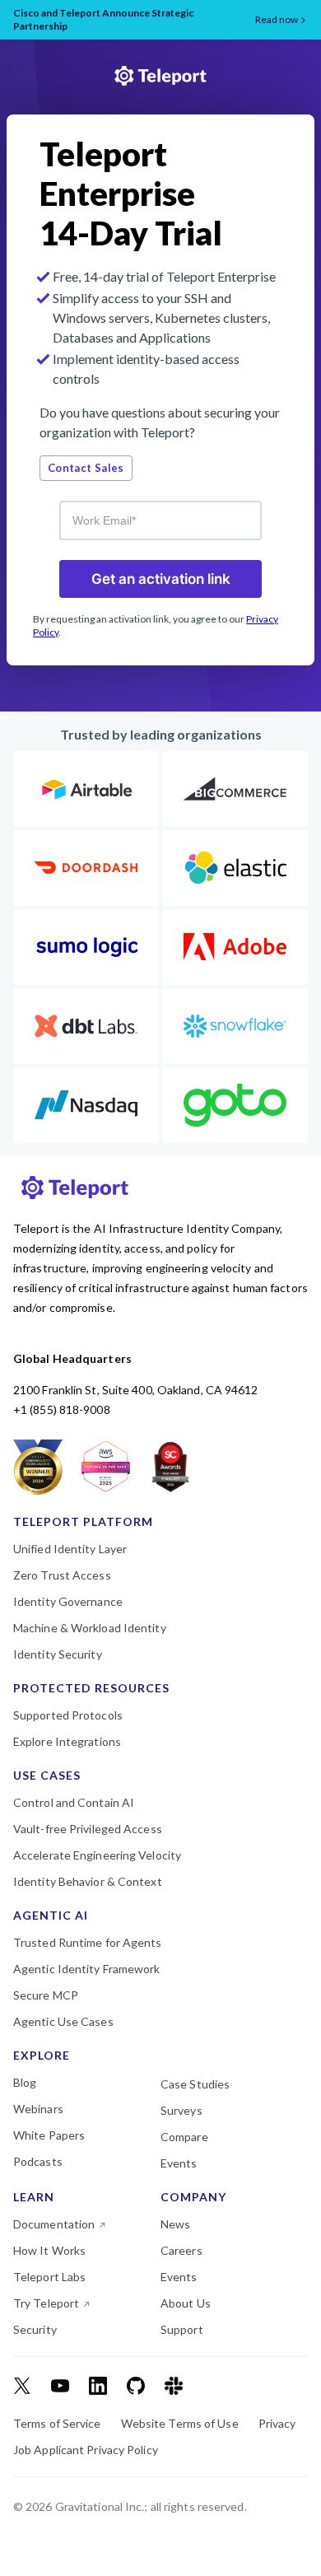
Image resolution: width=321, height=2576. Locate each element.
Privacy (277, 2424)
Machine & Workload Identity (90, 1628)
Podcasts (38, 2162)
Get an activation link (161, 579)
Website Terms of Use (180, 2424)
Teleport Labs (49, 2277)
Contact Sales (86, 468)
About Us (186, 2303)
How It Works (49, 2251)
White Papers (49, 2135)
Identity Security (58, 1654)
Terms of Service (57, 2424)
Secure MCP (46, 1995)
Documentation (54, 2224)
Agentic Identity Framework (87, 1969)
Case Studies (195, 2084)
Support (182, 2330)
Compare (184, 2137)
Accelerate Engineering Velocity (97, 1855)
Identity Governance (68, 1602)
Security (35, 2330)
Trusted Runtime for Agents (88, 1943)
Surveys (181, 2111)
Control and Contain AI (74, 1803)
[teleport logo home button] (160, 77)
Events (179, 2163)
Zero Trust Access (62, 1575)
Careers (181, 2251)
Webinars (38, 2109)
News (175, 2224)
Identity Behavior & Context (88, 1882)
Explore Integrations (67, 1742)
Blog (25, 2083)
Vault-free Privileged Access (88, 1829)
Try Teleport (46, 2303)
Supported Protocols (68, 1715)
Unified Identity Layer (70, 1549)
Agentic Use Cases (63, 2022)
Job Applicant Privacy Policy (86, 2450)
